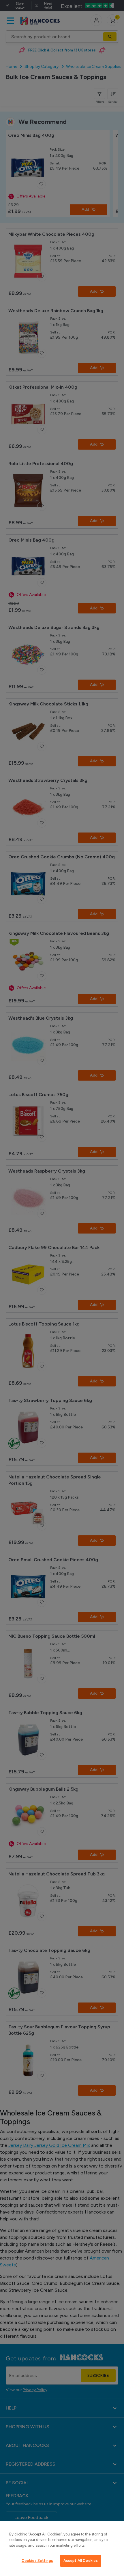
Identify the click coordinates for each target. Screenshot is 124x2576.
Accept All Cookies (81, 2561)
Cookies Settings (37, 2561)
